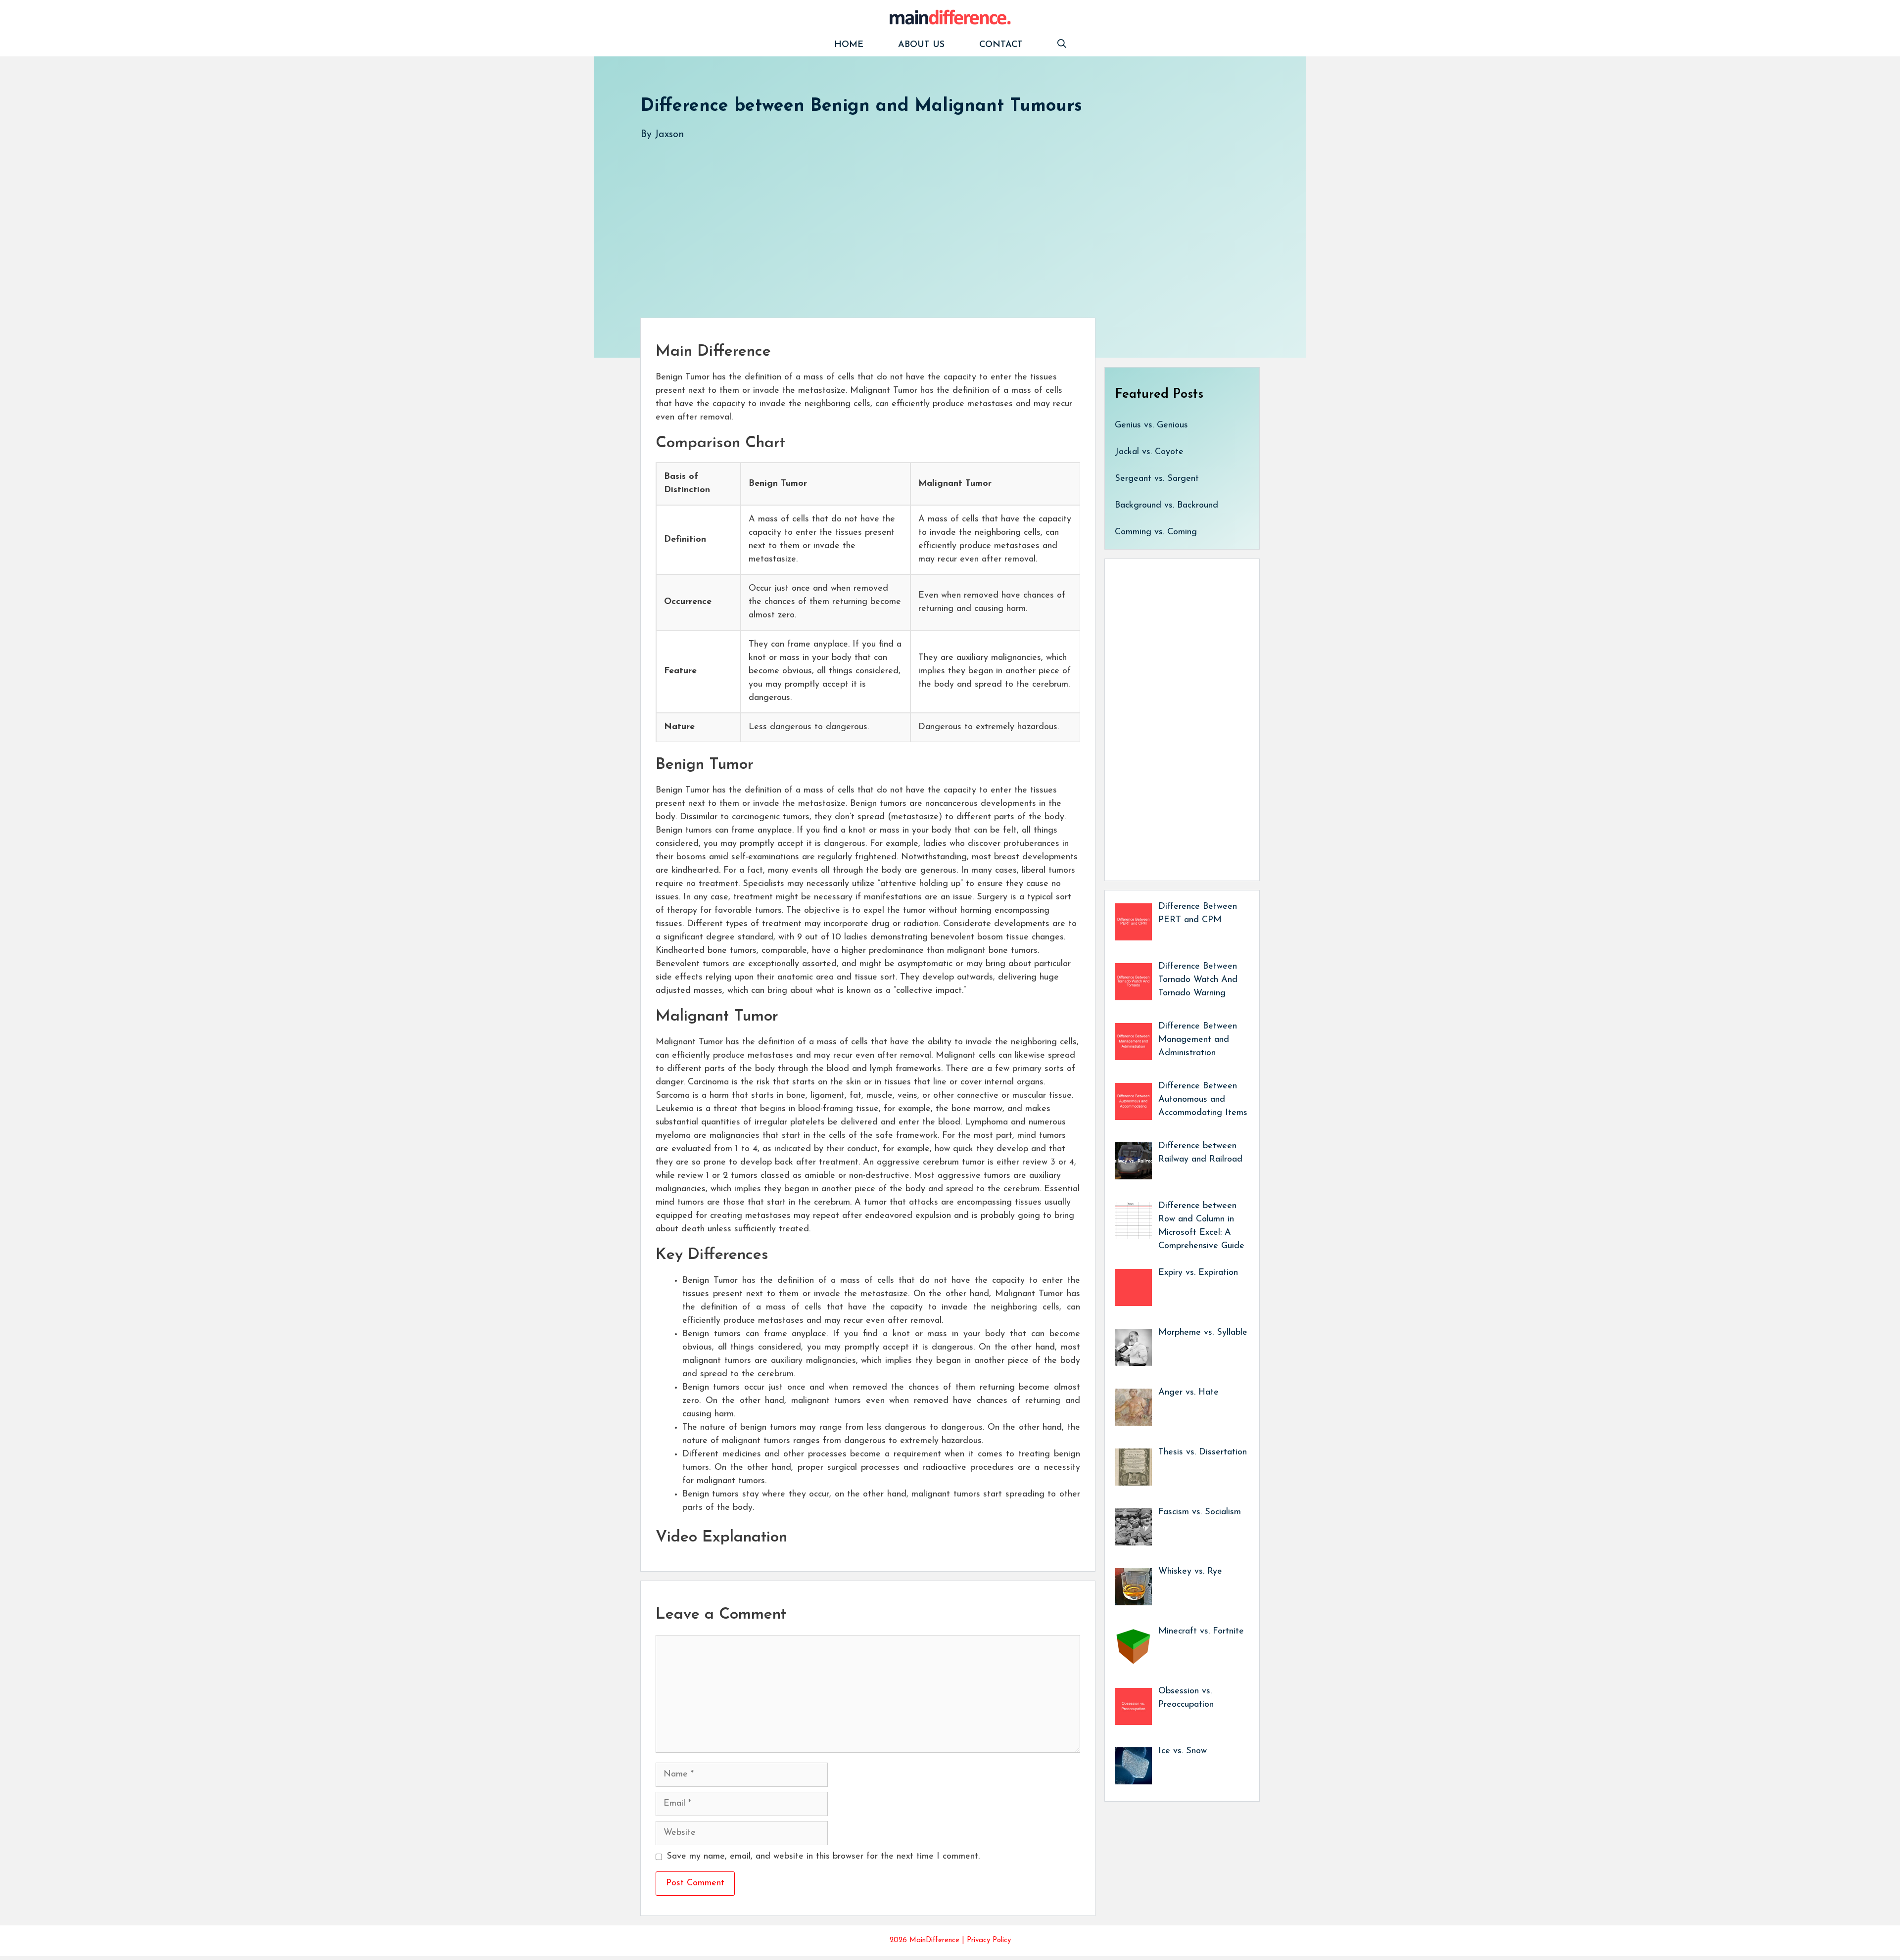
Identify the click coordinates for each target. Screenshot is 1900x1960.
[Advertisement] (938, 219)
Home (849, 45)
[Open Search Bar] (1062, 45)
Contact (1001, 45)
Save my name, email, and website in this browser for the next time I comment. (823, 1857)
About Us (921, 45)
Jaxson (669, 135)
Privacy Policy (989, 1940)
